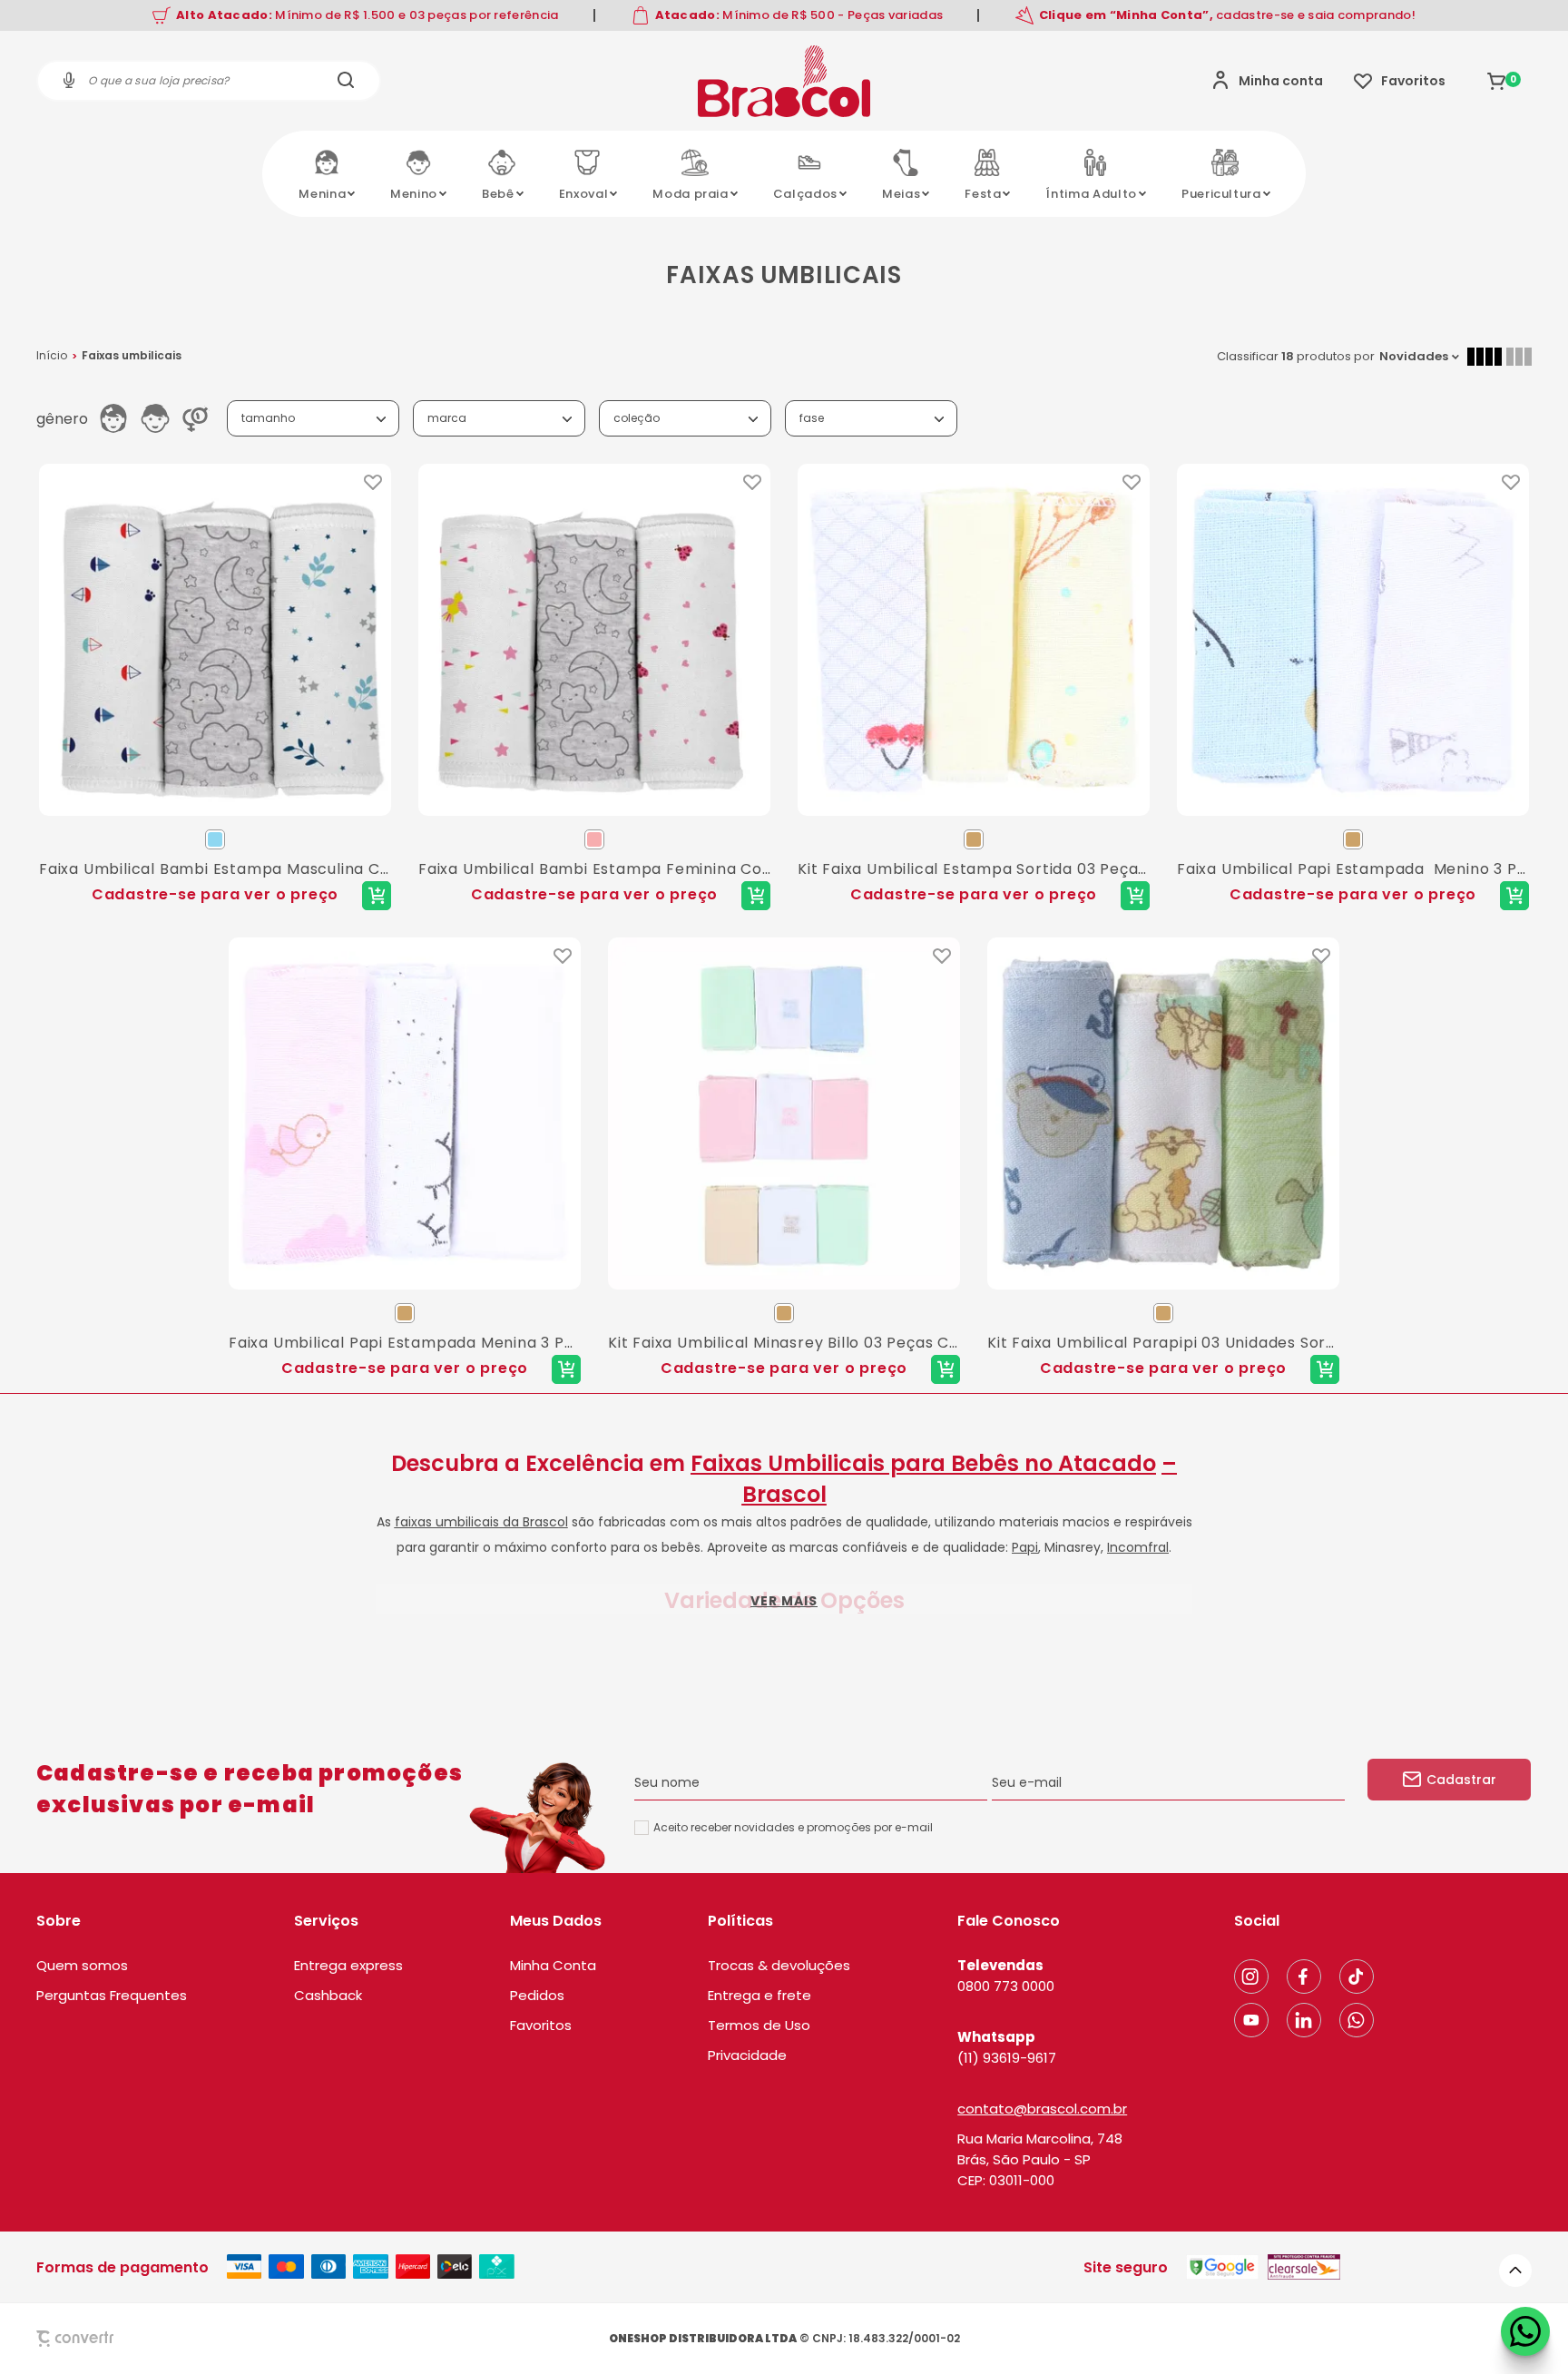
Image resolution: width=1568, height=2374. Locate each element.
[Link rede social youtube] (1251, 2020)
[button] (1515, 2271)
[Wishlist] (1400, 81)
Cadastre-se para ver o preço (215, 894)
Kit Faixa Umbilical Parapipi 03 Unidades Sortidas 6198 (1163, 1343)
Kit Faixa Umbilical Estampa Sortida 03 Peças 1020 (974, 869)
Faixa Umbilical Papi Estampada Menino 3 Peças (1353, 869)
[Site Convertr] (117, 2338)
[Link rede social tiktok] (1357, 1977)
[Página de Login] (1267, 81)
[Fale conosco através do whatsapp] (1525, 2331)
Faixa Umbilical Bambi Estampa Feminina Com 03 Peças (594, 869)
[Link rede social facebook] (1304, 1977)
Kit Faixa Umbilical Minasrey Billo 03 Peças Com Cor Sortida (784, 1343)
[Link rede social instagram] (1251, 1977)
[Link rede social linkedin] (1304, 2020)
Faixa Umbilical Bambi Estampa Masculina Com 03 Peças (215, 869)
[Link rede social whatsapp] (1357, 2020)
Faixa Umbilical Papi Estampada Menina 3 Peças (405, 1343)
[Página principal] (784, 81)
